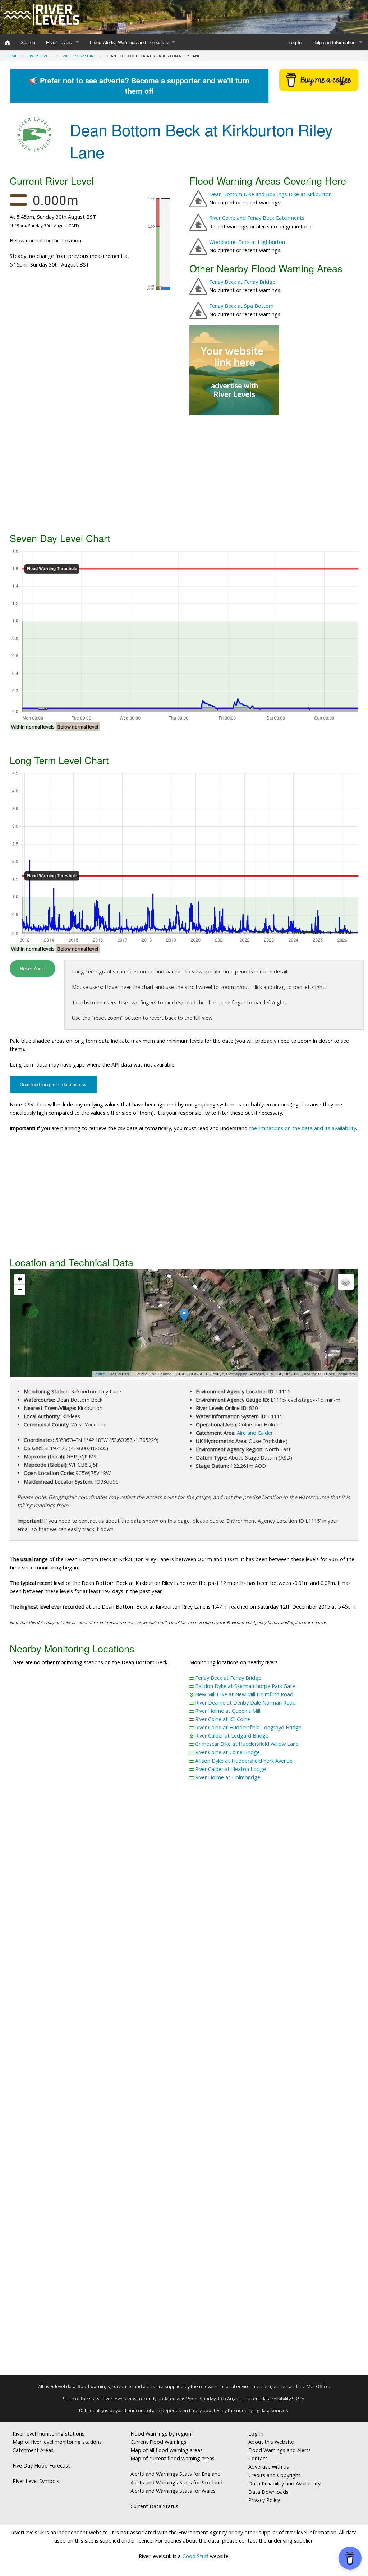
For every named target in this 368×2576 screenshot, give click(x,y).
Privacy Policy (264, 2500)
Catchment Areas (33, 2450)
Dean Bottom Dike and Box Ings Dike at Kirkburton (270, 194)
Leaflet (99, 1374)
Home (11, 56)
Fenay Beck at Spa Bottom (241, 306)
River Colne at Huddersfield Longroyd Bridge (248, 1727)
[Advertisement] (184, 473)
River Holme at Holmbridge (228, 1777)
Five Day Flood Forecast (41, 2466)
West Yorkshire (79, 56)
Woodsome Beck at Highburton (247, 242)
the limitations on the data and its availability (303, 1128)
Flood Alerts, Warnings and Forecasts (129, 42)
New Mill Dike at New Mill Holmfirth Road (244, 1694)
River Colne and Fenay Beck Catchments (257, 218)
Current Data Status (154, 2506)
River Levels (59, 42)
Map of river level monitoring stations (57, 2442)
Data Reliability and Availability (284, 2483)
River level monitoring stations (49, 2434)
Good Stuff (195, 2556)
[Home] (8, 42)
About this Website (271, 2442)
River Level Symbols (36, 2481)
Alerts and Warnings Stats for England (176, 2474)
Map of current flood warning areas (172, 2458)
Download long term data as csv (53, 1084)
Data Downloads (268, 2492)
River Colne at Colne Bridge (227, 1752)
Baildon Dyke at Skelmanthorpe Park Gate (245, 1686)
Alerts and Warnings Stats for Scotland (176, 2482)
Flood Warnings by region (161, 2434)
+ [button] (20, 1279)
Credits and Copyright (274, 2475)
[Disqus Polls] (184, 1893)
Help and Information (334, 42)
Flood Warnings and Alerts (280, 2450)
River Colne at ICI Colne (223, 1719)
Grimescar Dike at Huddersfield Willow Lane (247, 1744)
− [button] (20, 1290)
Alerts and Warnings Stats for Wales (173, 2491)
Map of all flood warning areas (167, 2450)
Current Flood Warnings (158, 2442)
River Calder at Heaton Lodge (231, 1769)
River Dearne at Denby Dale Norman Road (245, 1703)
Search (28, 42)
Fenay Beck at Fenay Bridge (242, 282)
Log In (295, 42)
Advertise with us (269, 2467)
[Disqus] (184, 2081)
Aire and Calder (255, 1433)
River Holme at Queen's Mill (228, 1711)
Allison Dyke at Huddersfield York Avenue (244, 1761)
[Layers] (346, 1282)
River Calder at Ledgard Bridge (232, 1736)
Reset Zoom (33, 968)
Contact (258, 2458)
